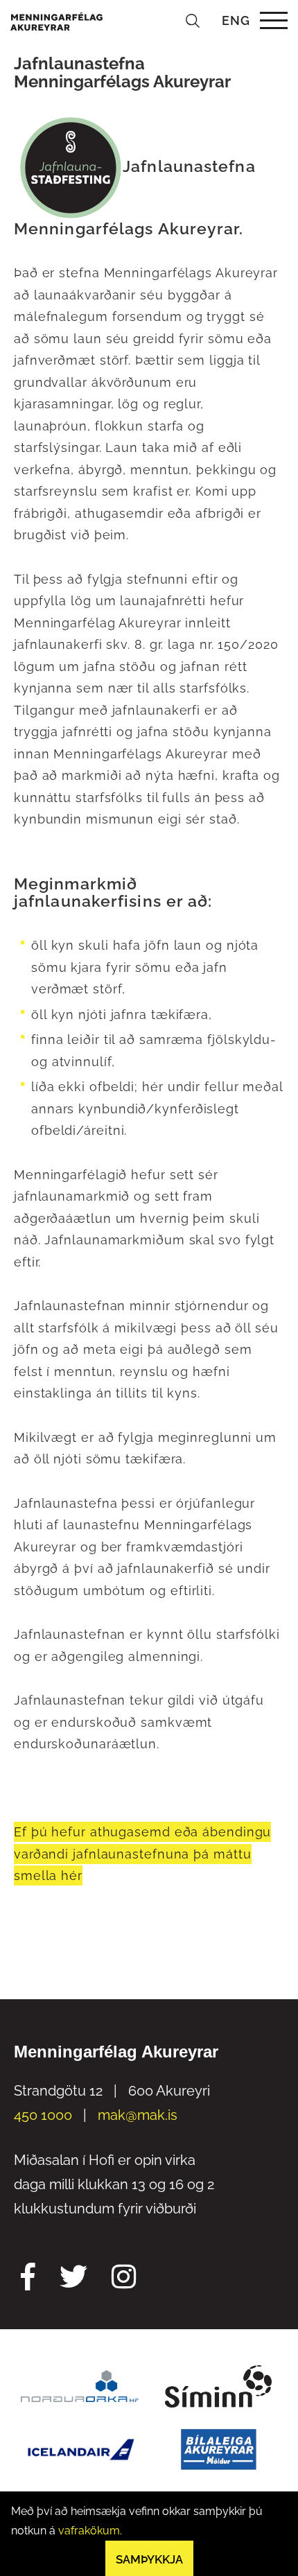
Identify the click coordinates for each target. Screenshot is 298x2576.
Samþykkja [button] (149, 2559)
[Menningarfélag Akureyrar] (56, 20)
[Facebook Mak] (28, 2279)
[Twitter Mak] (73, 2279)
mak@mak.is (138, 2115)
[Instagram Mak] (124, 2279)
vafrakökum (89, 2531)
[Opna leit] (193, 20)
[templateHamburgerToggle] (273, 20)
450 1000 (43, 2115)
